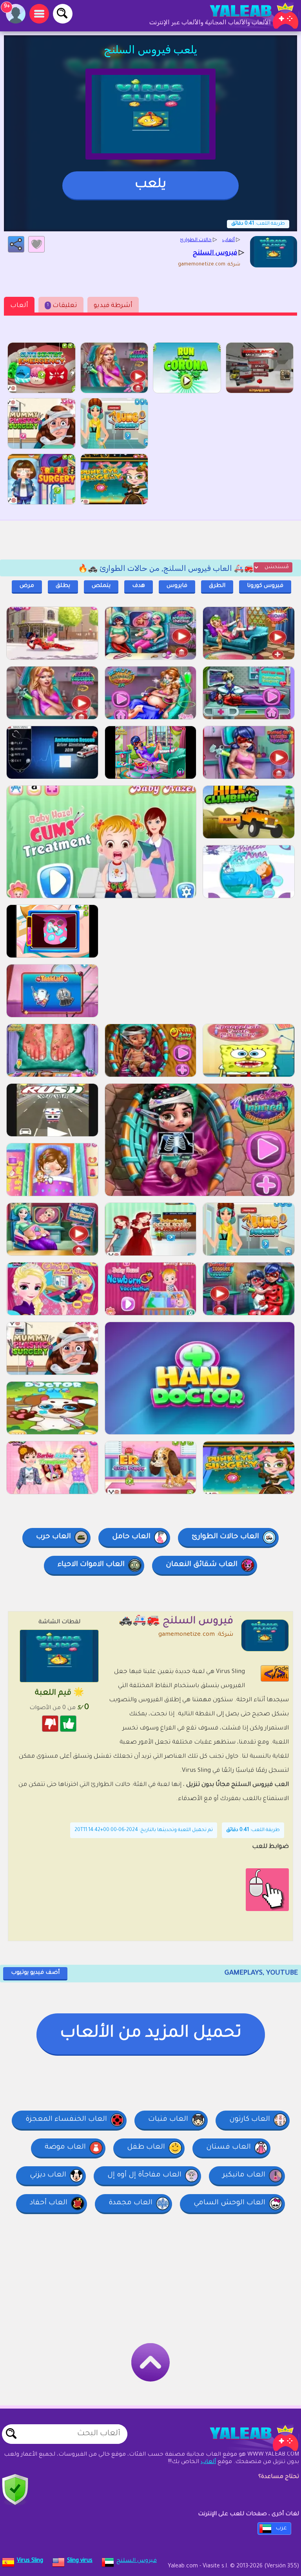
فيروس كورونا (265, 586)
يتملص (101, 586)
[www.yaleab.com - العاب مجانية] (246, 2438)
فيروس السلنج (137, 2561)
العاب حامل (131, 1537)
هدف (139, 586)
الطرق (217, 586)
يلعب (150, 185)
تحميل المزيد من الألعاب (151, 2034)
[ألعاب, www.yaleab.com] (246, 16)
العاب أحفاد (49, 2203)
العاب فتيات (168, 2120)
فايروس (177, 586)
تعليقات (62, 306)
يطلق (63, 586)
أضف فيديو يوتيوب (35, 1973)
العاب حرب (53, 1537)
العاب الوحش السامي (229, 2203)
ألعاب (19, 306)
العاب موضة (65, 2147)
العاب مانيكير (244, 2175)
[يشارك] (16, 244)
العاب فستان (228, 2147)
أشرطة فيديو (113, 306)
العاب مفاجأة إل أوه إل (144, 2175)
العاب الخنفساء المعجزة (66, 2120)
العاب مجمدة (131, 2203)
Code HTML (280, 1673)
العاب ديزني (48, 2175)
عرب (281, 2529)
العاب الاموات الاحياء (91, 1565)
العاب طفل (146, 2147)
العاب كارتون (250, 2120)
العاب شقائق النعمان (202, 1565)
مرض (27, 586)
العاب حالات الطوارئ (225, 1537)
